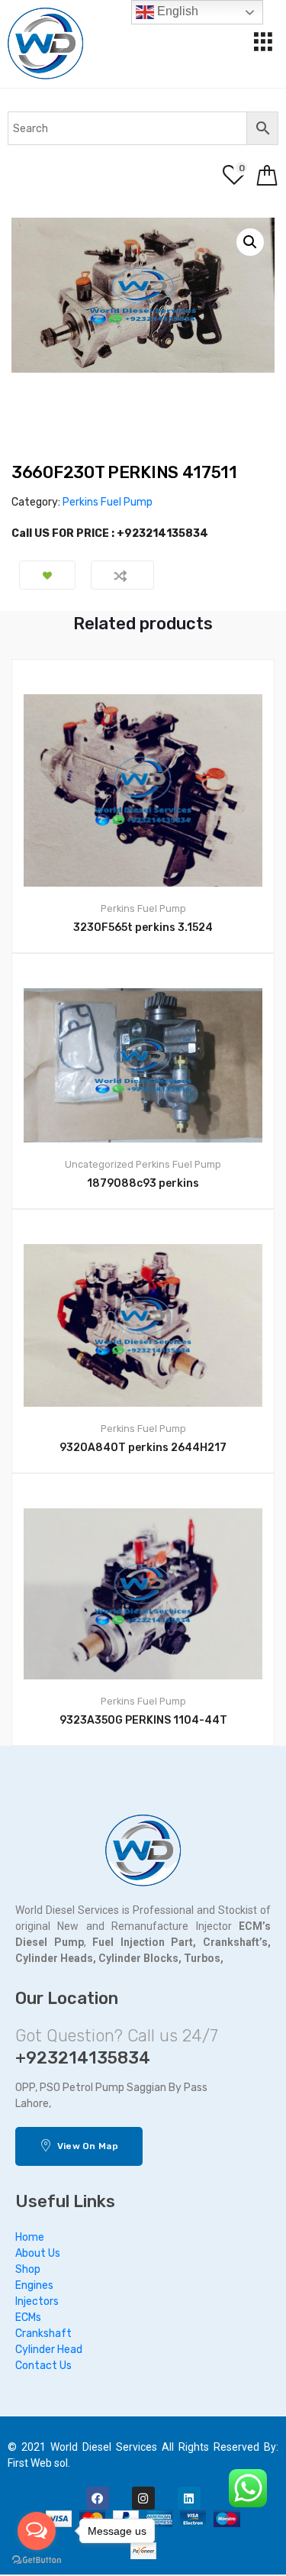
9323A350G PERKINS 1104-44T (143, 1720)
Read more (152, 1797)
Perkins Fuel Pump (108, 502)
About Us (38, 2253)
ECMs (28, 2317)
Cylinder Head (49, 2350)
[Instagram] (143, 2498)
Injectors (37, 2301)
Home (30, 2237)
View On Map (86, 2146)
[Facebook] (98, 2498)
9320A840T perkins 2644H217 (143, 1448)
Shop (28, 2269)
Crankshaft (43, 2334)
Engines (34, 2285)
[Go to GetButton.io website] (37, 2560)
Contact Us (43, 2366)
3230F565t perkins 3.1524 (143, 928)
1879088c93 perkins (143, 1183)
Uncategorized (99, 1164)
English (176, 11)
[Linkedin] (189, 2498)
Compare (122, 575)
